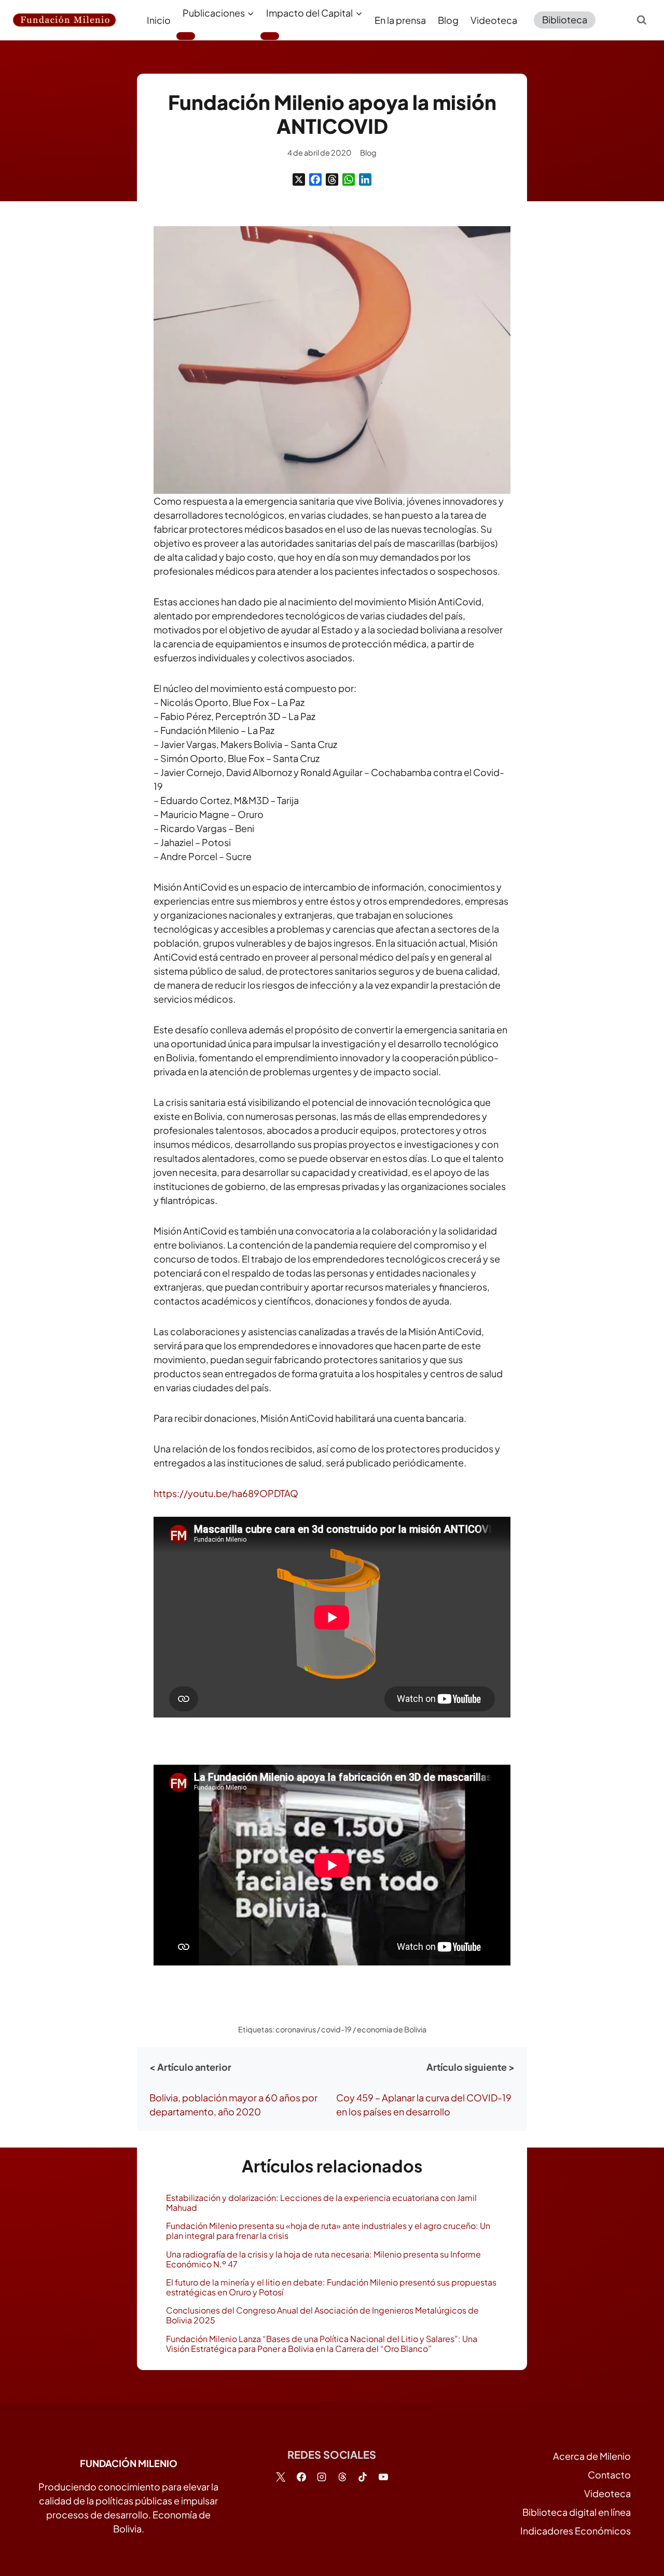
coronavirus (296, 2029)
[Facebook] (315, 179)
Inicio (159, 20)
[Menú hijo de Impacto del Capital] (270, 36)
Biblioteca (565, 19)
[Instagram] (322, 2477)
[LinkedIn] (365, 179)
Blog (448, 20)
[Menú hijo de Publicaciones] (186, 36)
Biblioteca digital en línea (577, 2512)
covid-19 (336, 2029)
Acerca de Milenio (592, 2456)
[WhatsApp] (349, 179)
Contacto (609, 2475)
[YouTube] (383, 2477)
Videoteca (494, 20)
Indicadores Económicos (576, 2531)
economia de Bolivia (392, 2029)
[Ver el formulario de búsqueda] (642, 20)
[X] (299, 179)
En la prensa (400, 20)
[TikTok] (363, 2477)
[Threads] (332, 179)
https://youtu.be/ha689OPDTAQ (226, 1493)
